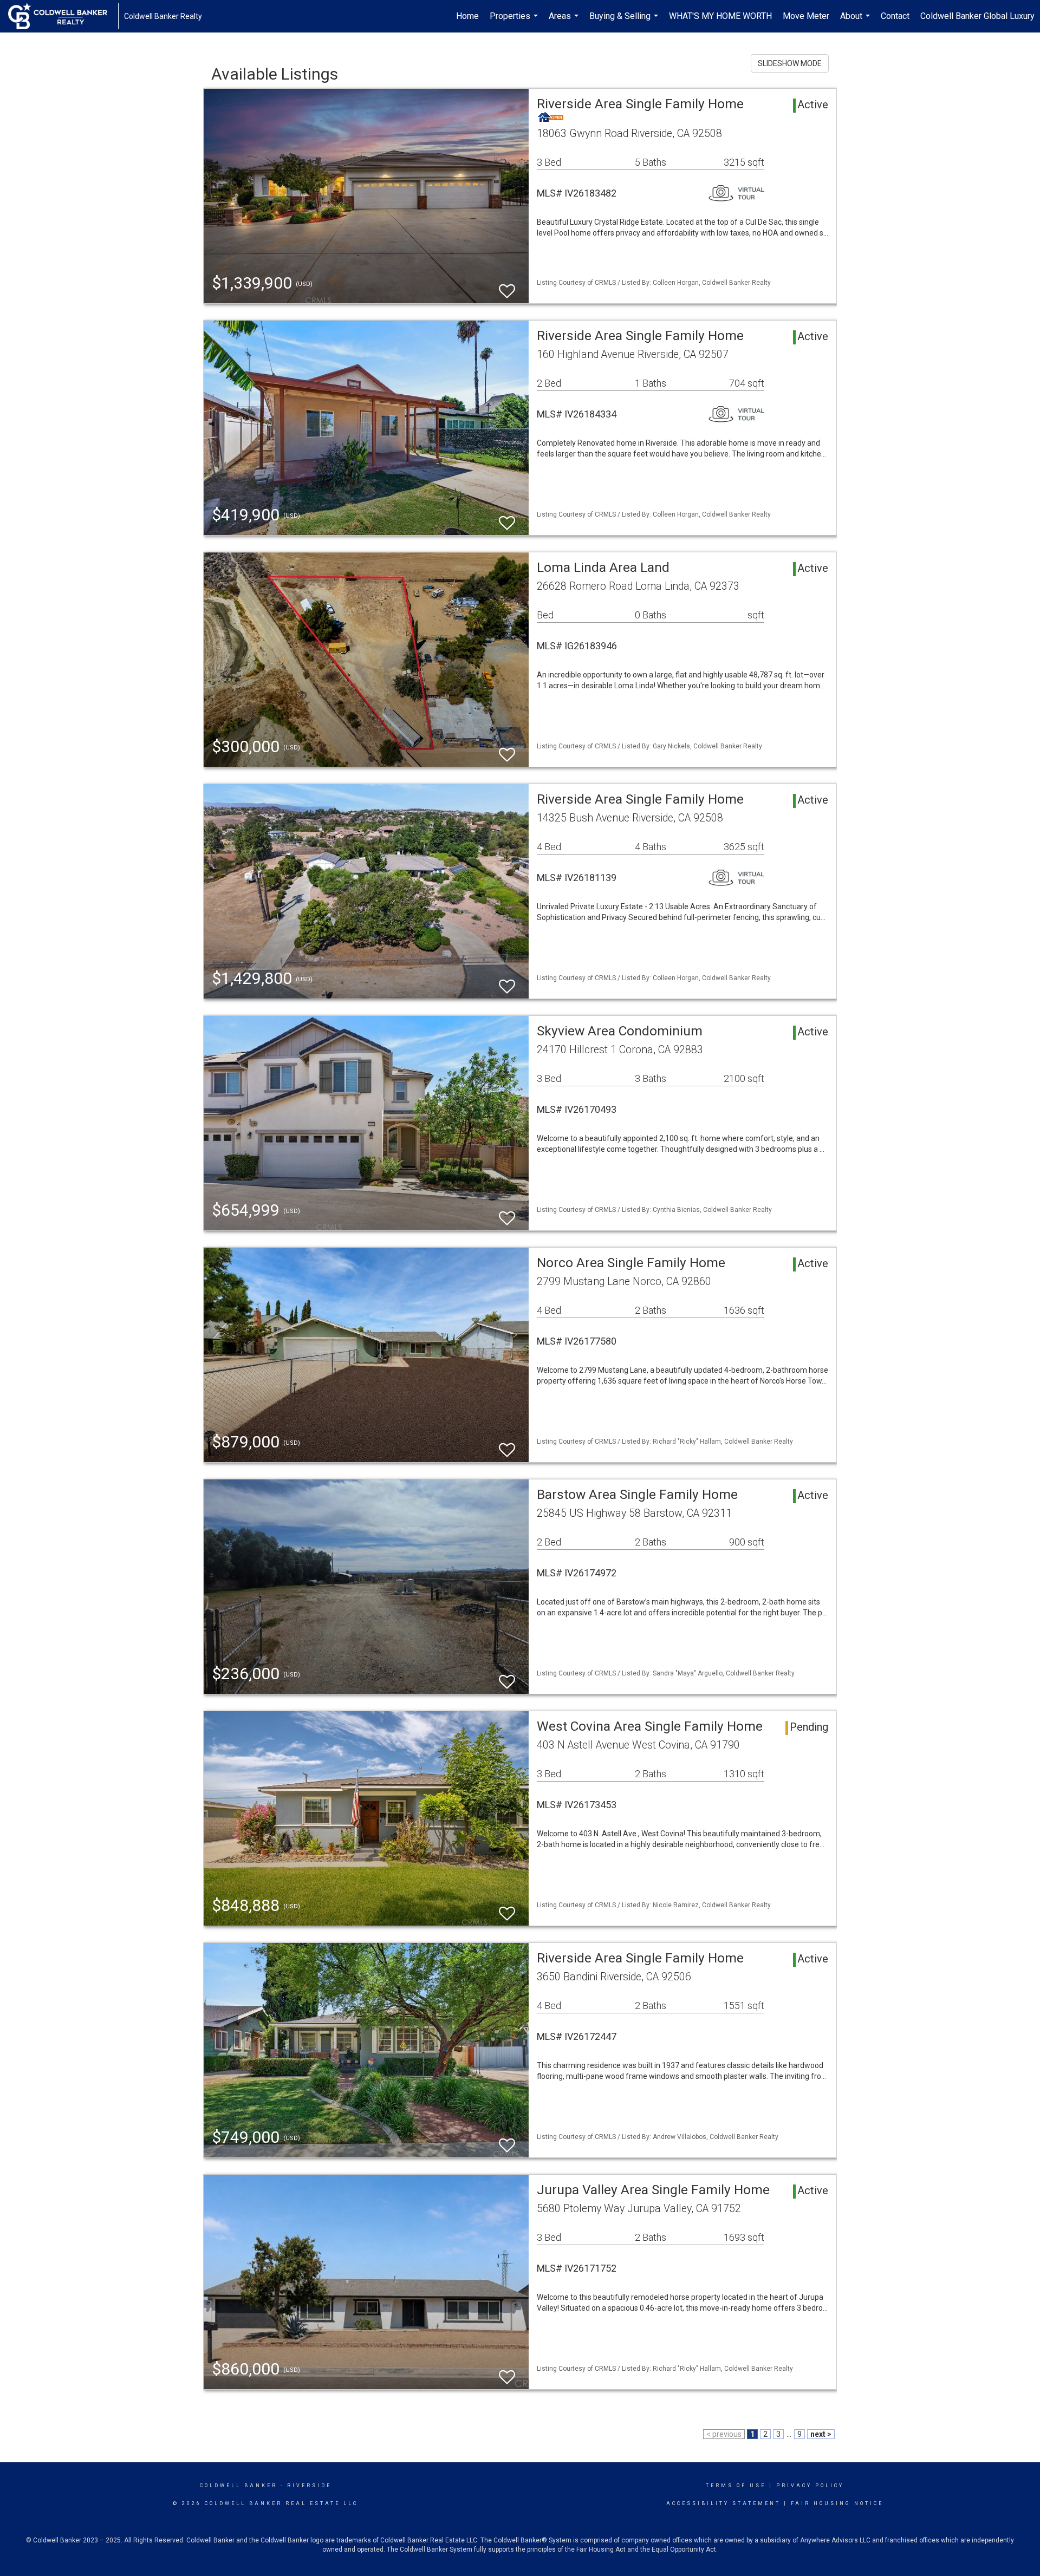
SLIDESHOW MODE (790, 63)
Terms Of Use (736, 2486)
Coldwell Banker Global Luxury (977, 16)
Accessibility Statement (723, 2503)
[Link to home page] (63, 16)
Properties (515, 22)
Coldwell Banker (239, 2486)
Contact (895, 16)
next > (821, 2434)
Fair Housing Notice (837, 2503)
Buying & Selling (625, 22)
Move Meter (806, 16)
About (856, 22)
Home (467, 16)
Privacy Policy (810, 2486)
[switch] (507, 286)
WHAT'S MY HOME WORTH (720, 16)
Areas (565, 22)
